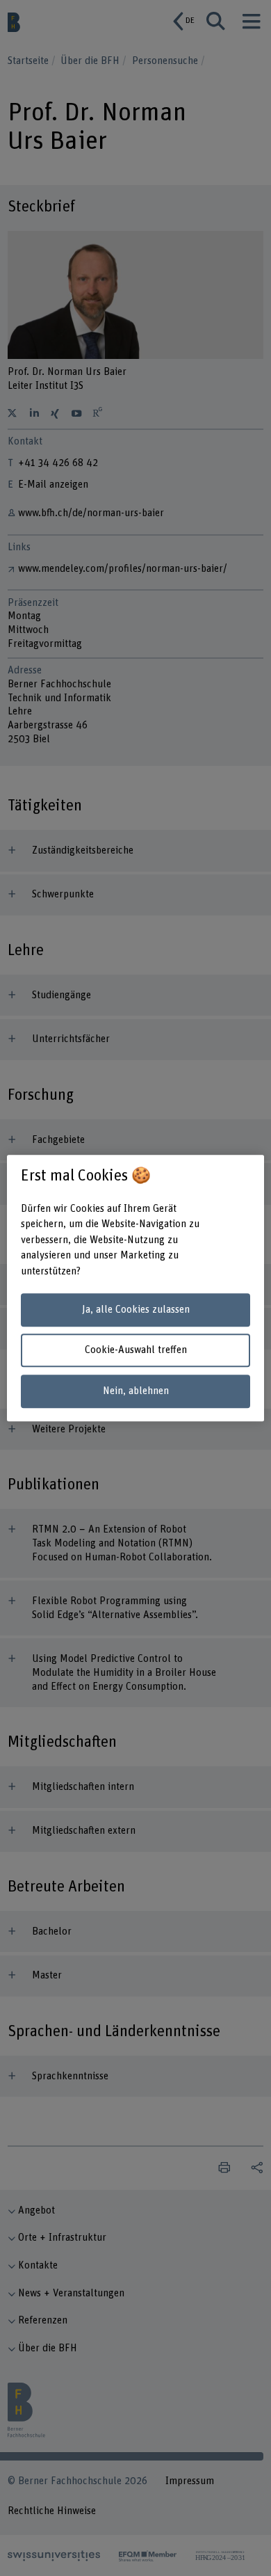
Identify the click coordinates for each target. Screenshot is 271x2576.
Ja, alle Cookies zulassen (136, 1310)
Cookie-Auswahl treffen (136, 1351)
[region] (136, 1288)
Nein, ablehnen (136, 1391)
